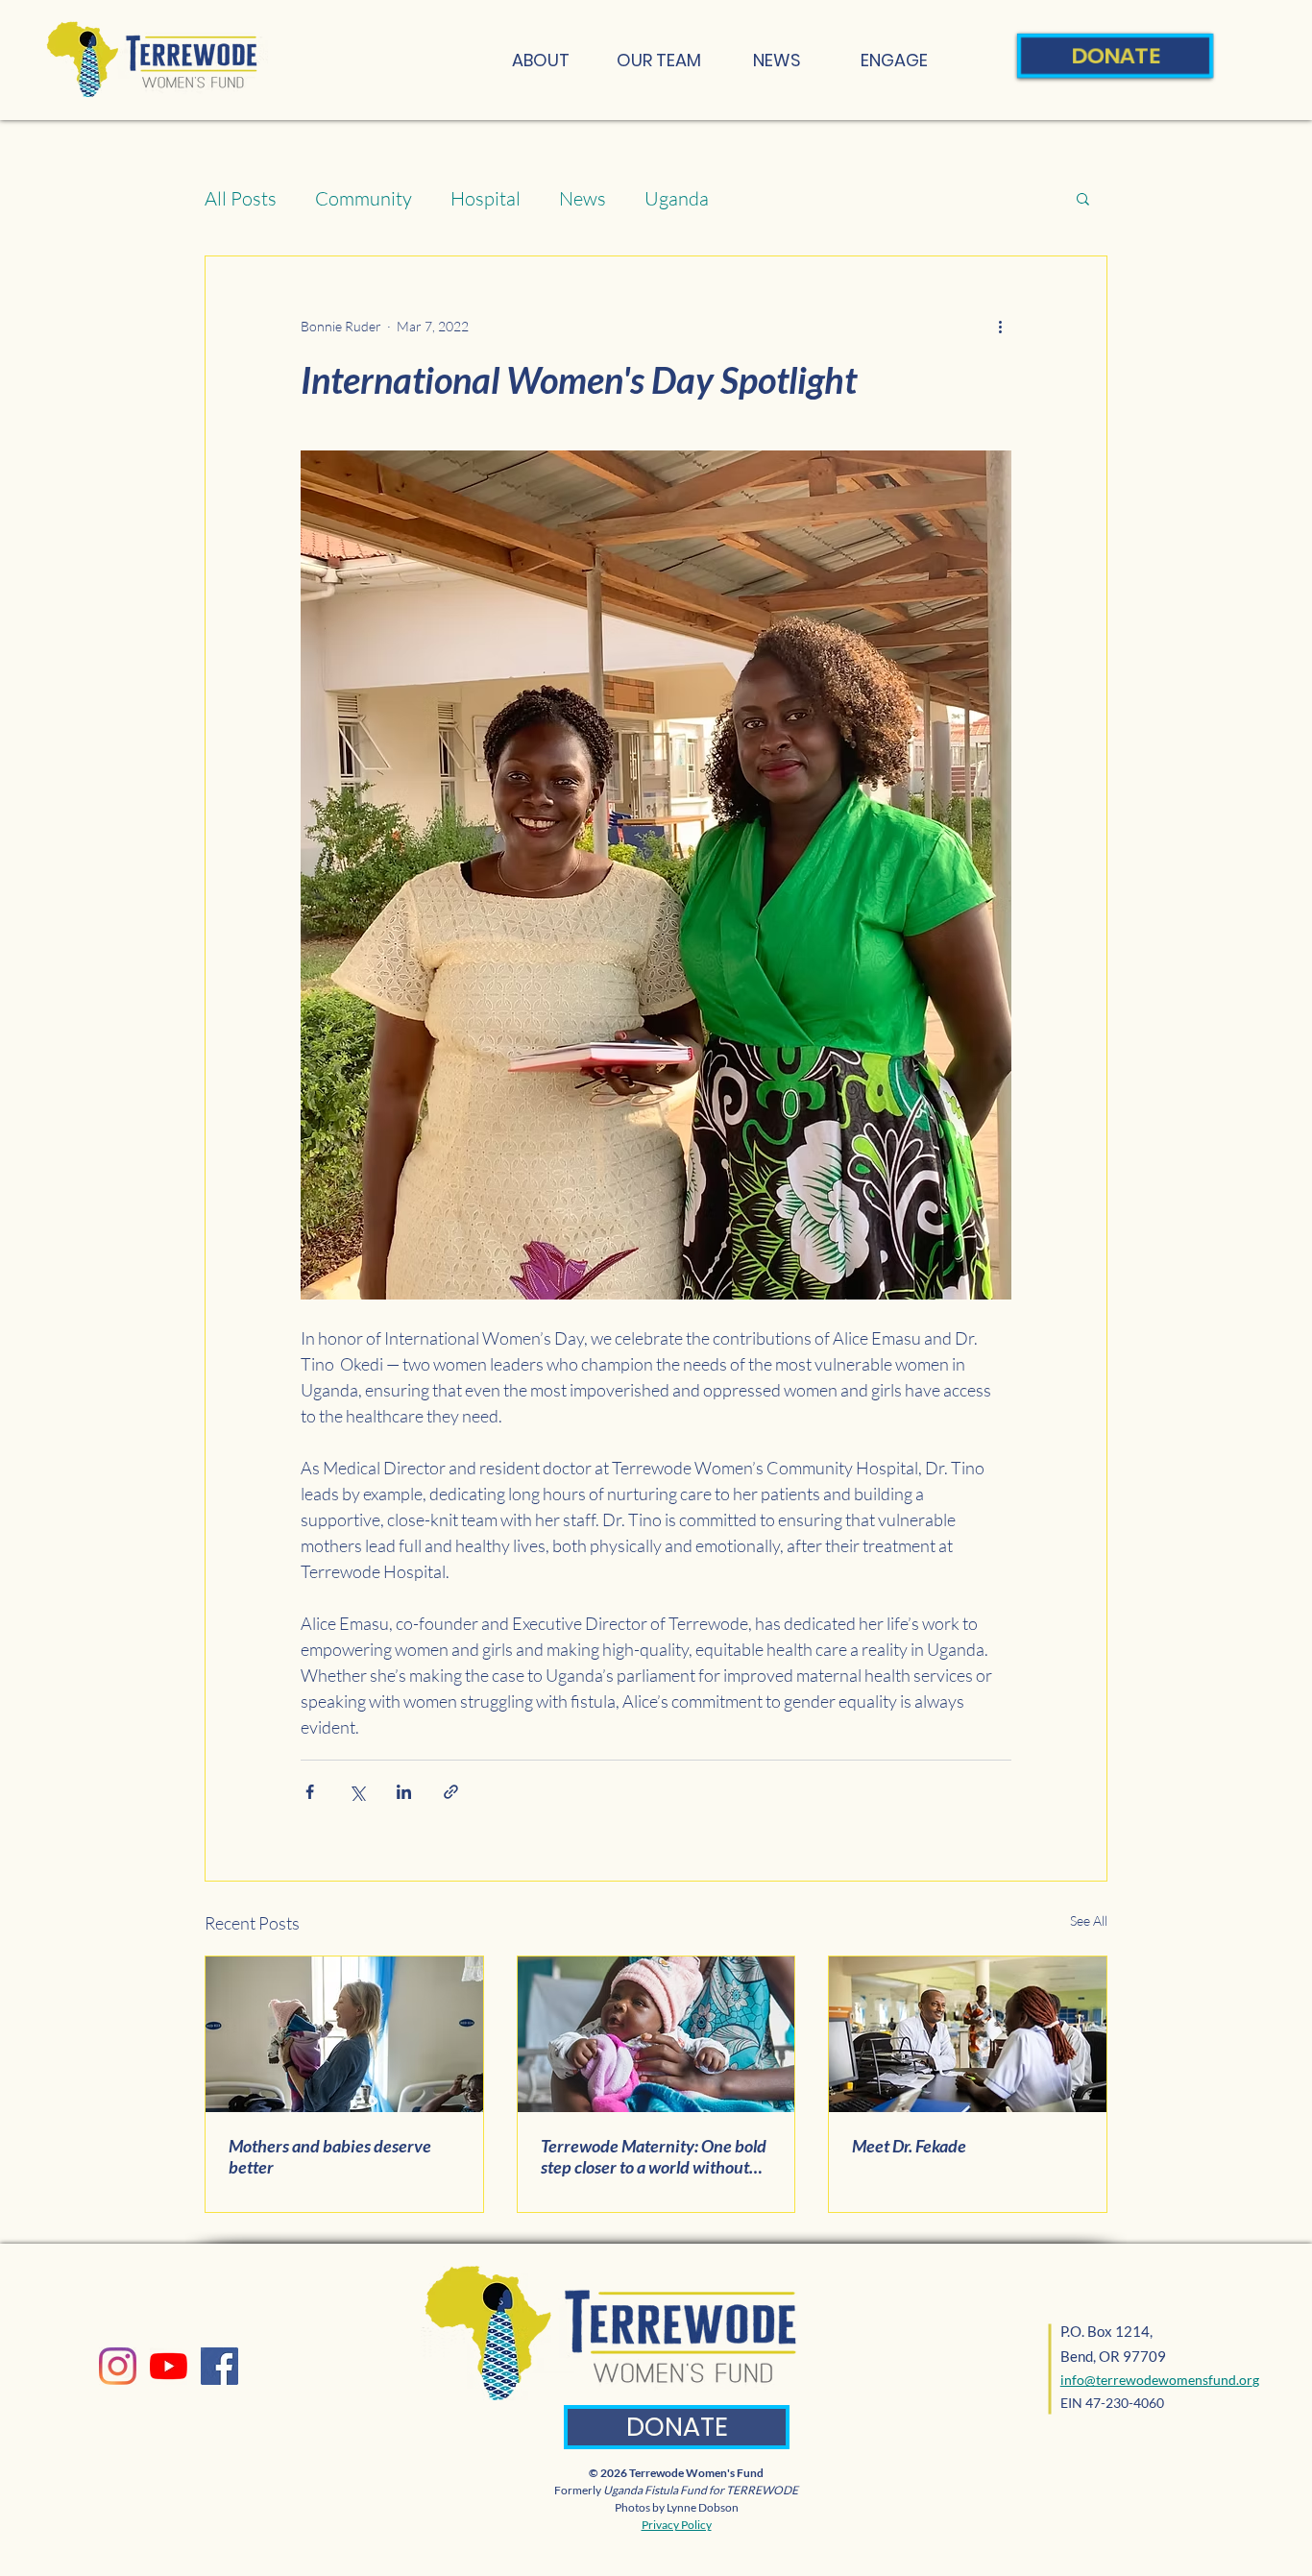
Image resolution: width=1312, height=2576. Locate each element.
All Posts (241, 198)
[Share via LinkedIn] (404, 1792)
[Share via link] (451, 1792)
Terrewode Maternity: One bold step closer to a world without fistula (654, 2156)
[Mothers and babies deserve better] (344, 2034)
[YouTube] (169, 2366)
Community (364, 198)
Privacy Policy (677, 2525)
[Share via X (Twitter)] (357, 1792)
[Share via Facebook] (310, 1792)
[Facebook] (219, 2366)
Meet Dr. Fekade (909, 2146)
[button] (1083, 198)
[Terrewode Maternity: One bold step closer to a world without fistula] (656, 2034)
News (583, 198)
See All (1089, 1920)
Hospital (486, 198)
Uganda (677, 198)
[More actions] (1000, 326)
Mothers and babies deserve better (330, 2156)
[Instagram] (118, 2366)
